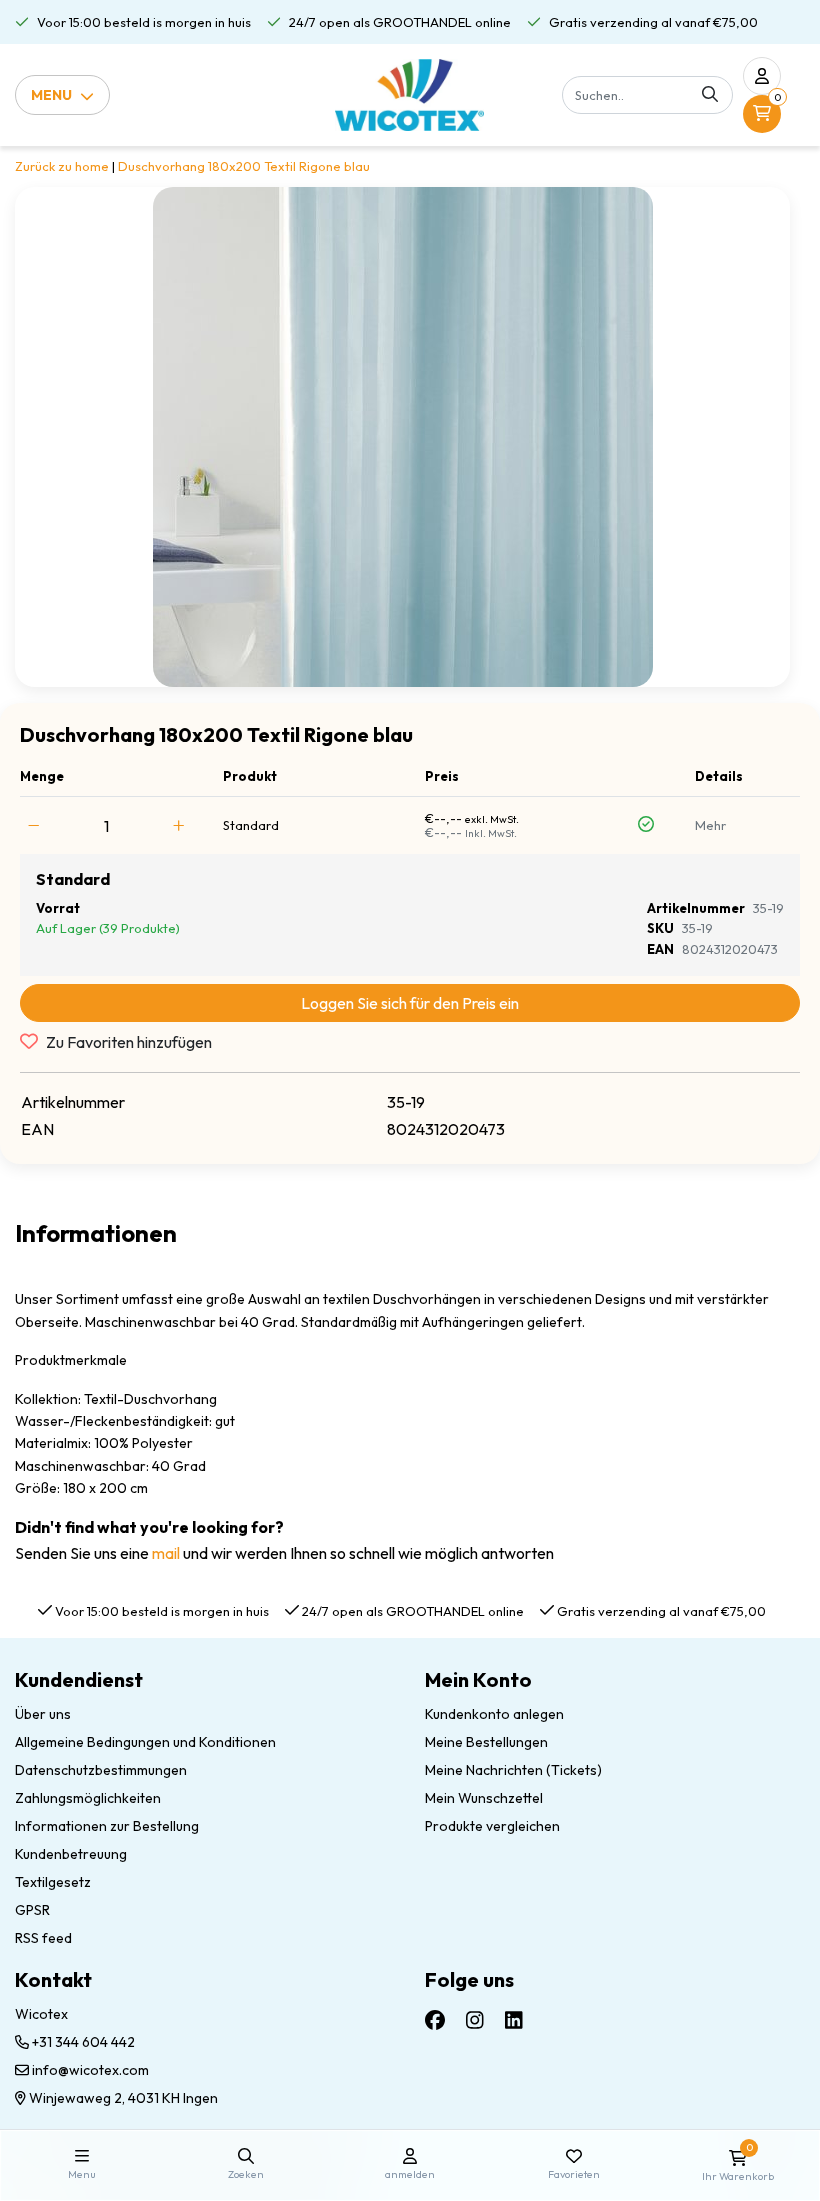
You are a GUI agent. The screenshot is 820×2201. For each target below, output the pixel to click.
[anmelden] (762, 76)
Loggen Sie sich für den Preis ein (410, 1003)
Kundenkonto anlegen (494, 1714)
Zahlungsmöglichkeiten (88, 1798)
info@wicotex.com (90, 2070)
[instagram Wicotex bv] (475, 2019)
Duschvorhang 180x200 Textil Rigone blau (244, 166)
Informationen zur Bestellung (107, 1826)
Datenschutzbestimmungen (101, 1770)
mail (166, 1553)
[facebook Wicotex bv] (435, 2019)
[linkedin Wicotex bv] (514, 2019)
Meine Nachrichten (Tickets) (513, 1770)
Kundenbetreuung (71, 1854)
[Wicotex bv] (409, 95)
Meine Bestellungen (486, 1742)
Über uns (43, 1714)
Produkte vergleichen (492, 1826)
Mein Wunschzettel (484, 1798)
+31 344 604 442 (82, 2042)
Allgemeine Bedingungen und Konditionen (145, 1742)
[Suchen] (710, 95)
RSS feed (43, 1938)
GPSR (32, 1910)
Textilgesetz (53, 1882)
